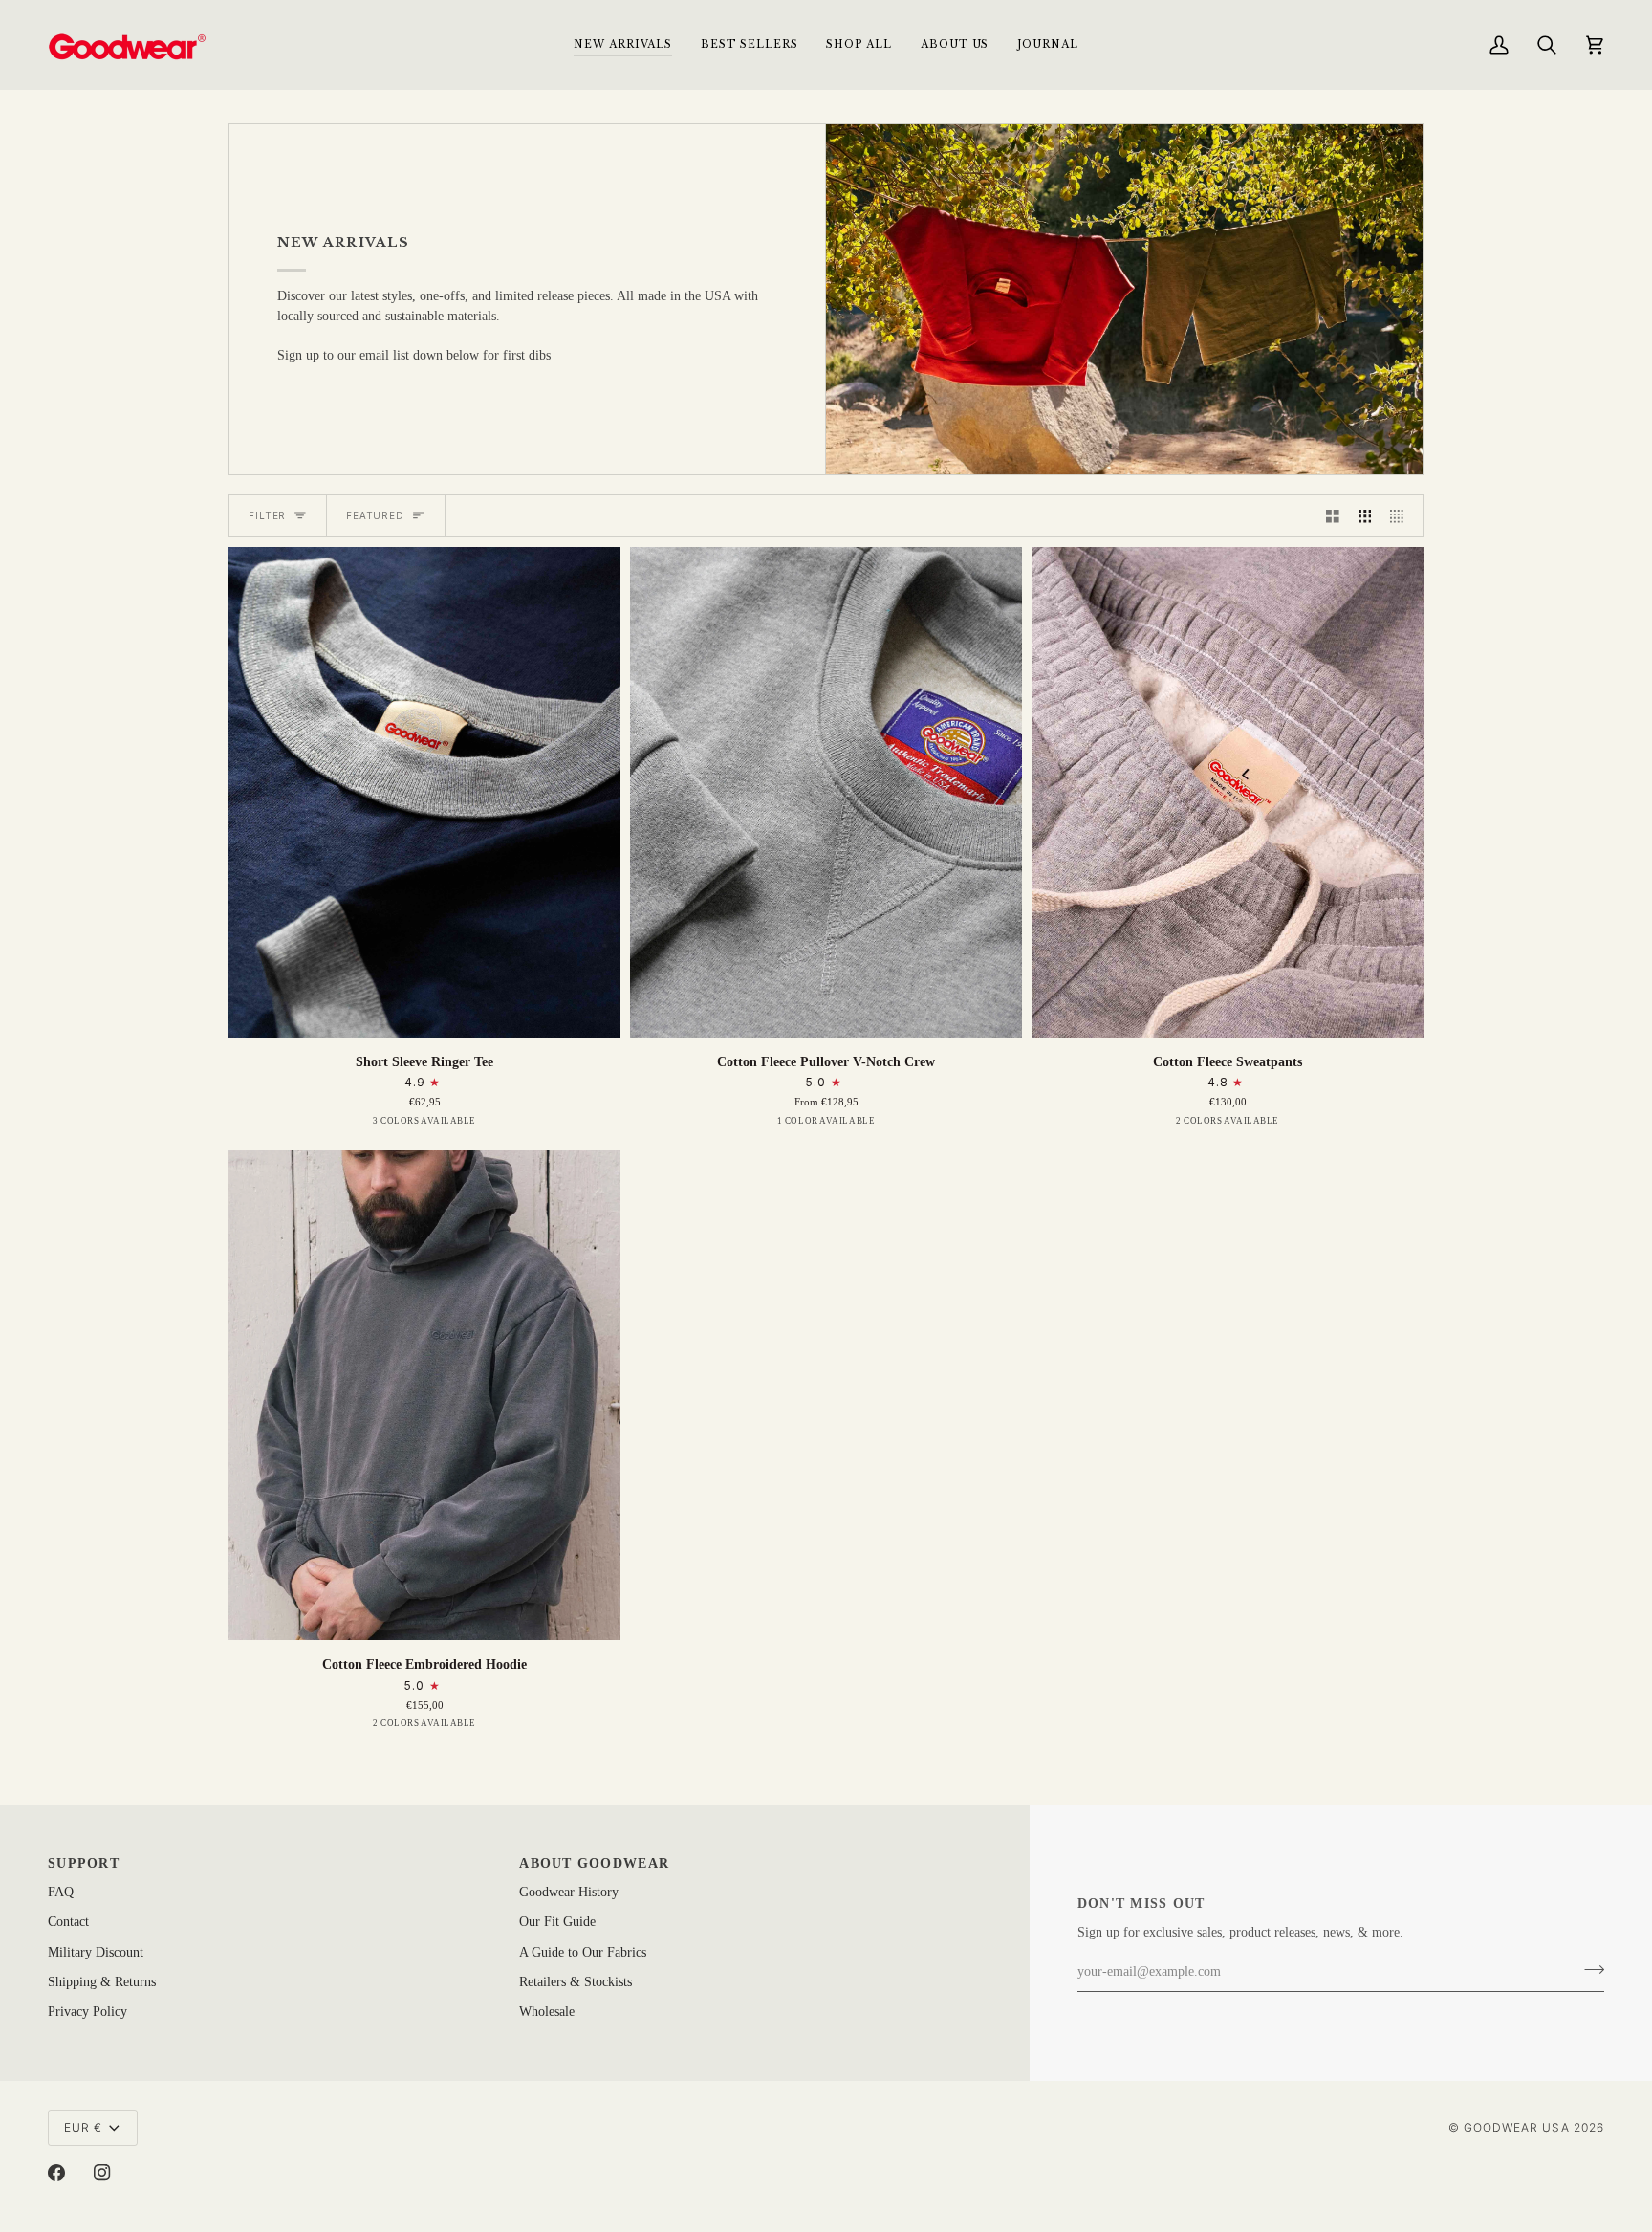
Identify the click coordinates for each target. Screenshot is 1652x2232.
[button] (859, 44)
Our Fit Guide (557, 1922)
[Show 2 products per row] (1333, 516)
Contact (68, 1922)
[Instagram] (102, 2173)
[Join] (1588, 1970)
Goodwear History (569, 1892)
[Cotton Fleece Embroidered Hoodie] (424, 1396)
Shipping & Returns (102, 1982)
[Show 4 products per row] (1402, 516)
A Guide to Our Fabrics (583, 1952)
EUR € (83, 2127)
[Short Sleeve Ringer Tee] (424, 792)
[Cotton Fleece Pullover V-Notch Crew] (826, 792)
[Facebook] (56, 2173)
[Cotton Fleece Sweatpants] (1228, 792)
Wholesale (547, 2012)
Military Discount (96, 1952)
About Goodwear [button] (594, 1863)
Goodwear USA (1517, 2127)
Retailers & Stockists (576, 1982)
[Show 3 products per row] (1365, 516)
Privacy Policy (87, 2012)
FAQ (61, 1892)
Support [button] (84, 1863)
